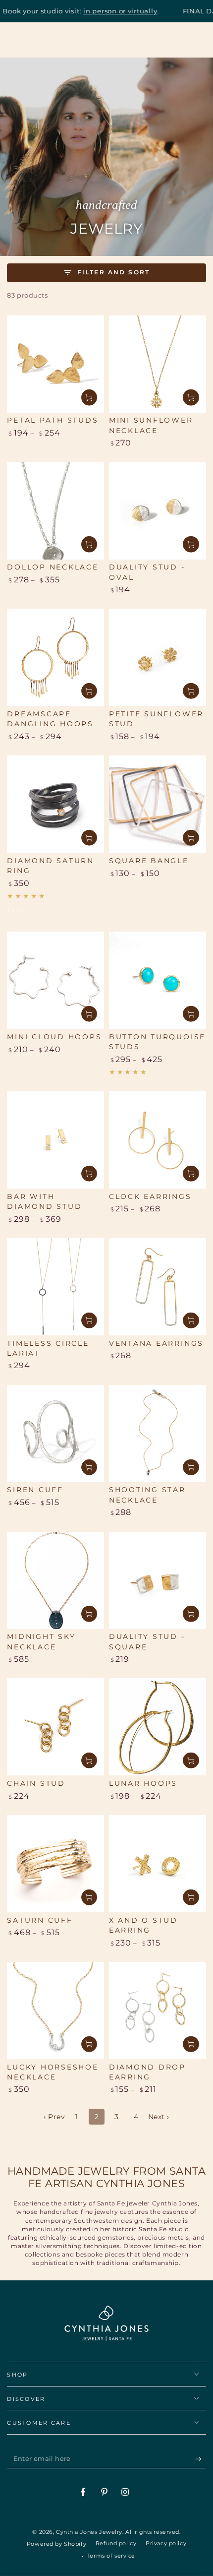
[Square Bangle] (158, 804)
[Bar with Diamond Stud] (55, 1140)
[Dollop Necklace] (55, 511)
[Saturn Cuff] (55, 1864)
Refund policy (116, 2543)
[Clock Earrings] (158, 1140)
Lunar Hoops (143, 1783)
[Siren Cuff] (55, 1434)
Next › (159, 2117)
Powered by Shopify (56, 2544)
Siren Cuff (35, 1490)
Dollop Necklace (53, 567)
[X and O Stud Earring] (158, 1864)
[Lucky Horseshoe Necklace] (55, 2011)
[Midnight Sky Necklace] (55, 1580)
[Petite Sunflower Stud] (158, 657)
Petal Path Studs (53, 420)
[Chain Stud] (55, 1727)
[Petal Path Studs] (55, 364)
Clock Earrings (150, 1196)
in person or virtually (89, 11)
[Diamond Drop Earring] (158, 2011)
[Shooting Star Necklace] (158, 1434)
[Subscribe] (201, 2459)
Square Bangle (149, 861)
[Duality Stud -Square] (158, 1580)
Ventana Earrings (156, 1343)
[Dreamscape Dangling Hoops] (55, 657)
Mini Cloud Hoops (54, 1037)
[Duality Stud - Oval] (158, 511)
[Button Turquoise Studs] (158, 980)
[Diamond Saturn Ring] (55, 804)
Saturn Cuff (40, 1920)
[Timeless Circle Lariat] (55, 1287)
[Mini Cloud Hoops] (55, 980)
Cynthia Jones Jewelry (89, 2532)
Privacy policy (166, 2543)
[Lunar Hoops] (158, 1727)
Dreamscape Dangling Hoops (50, 719)
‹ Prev (54, 2117)
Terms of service (111, 2556)
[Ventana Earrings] (158, 1287)
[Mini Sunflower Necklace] (158, 364)
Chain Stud (36, 1783)
